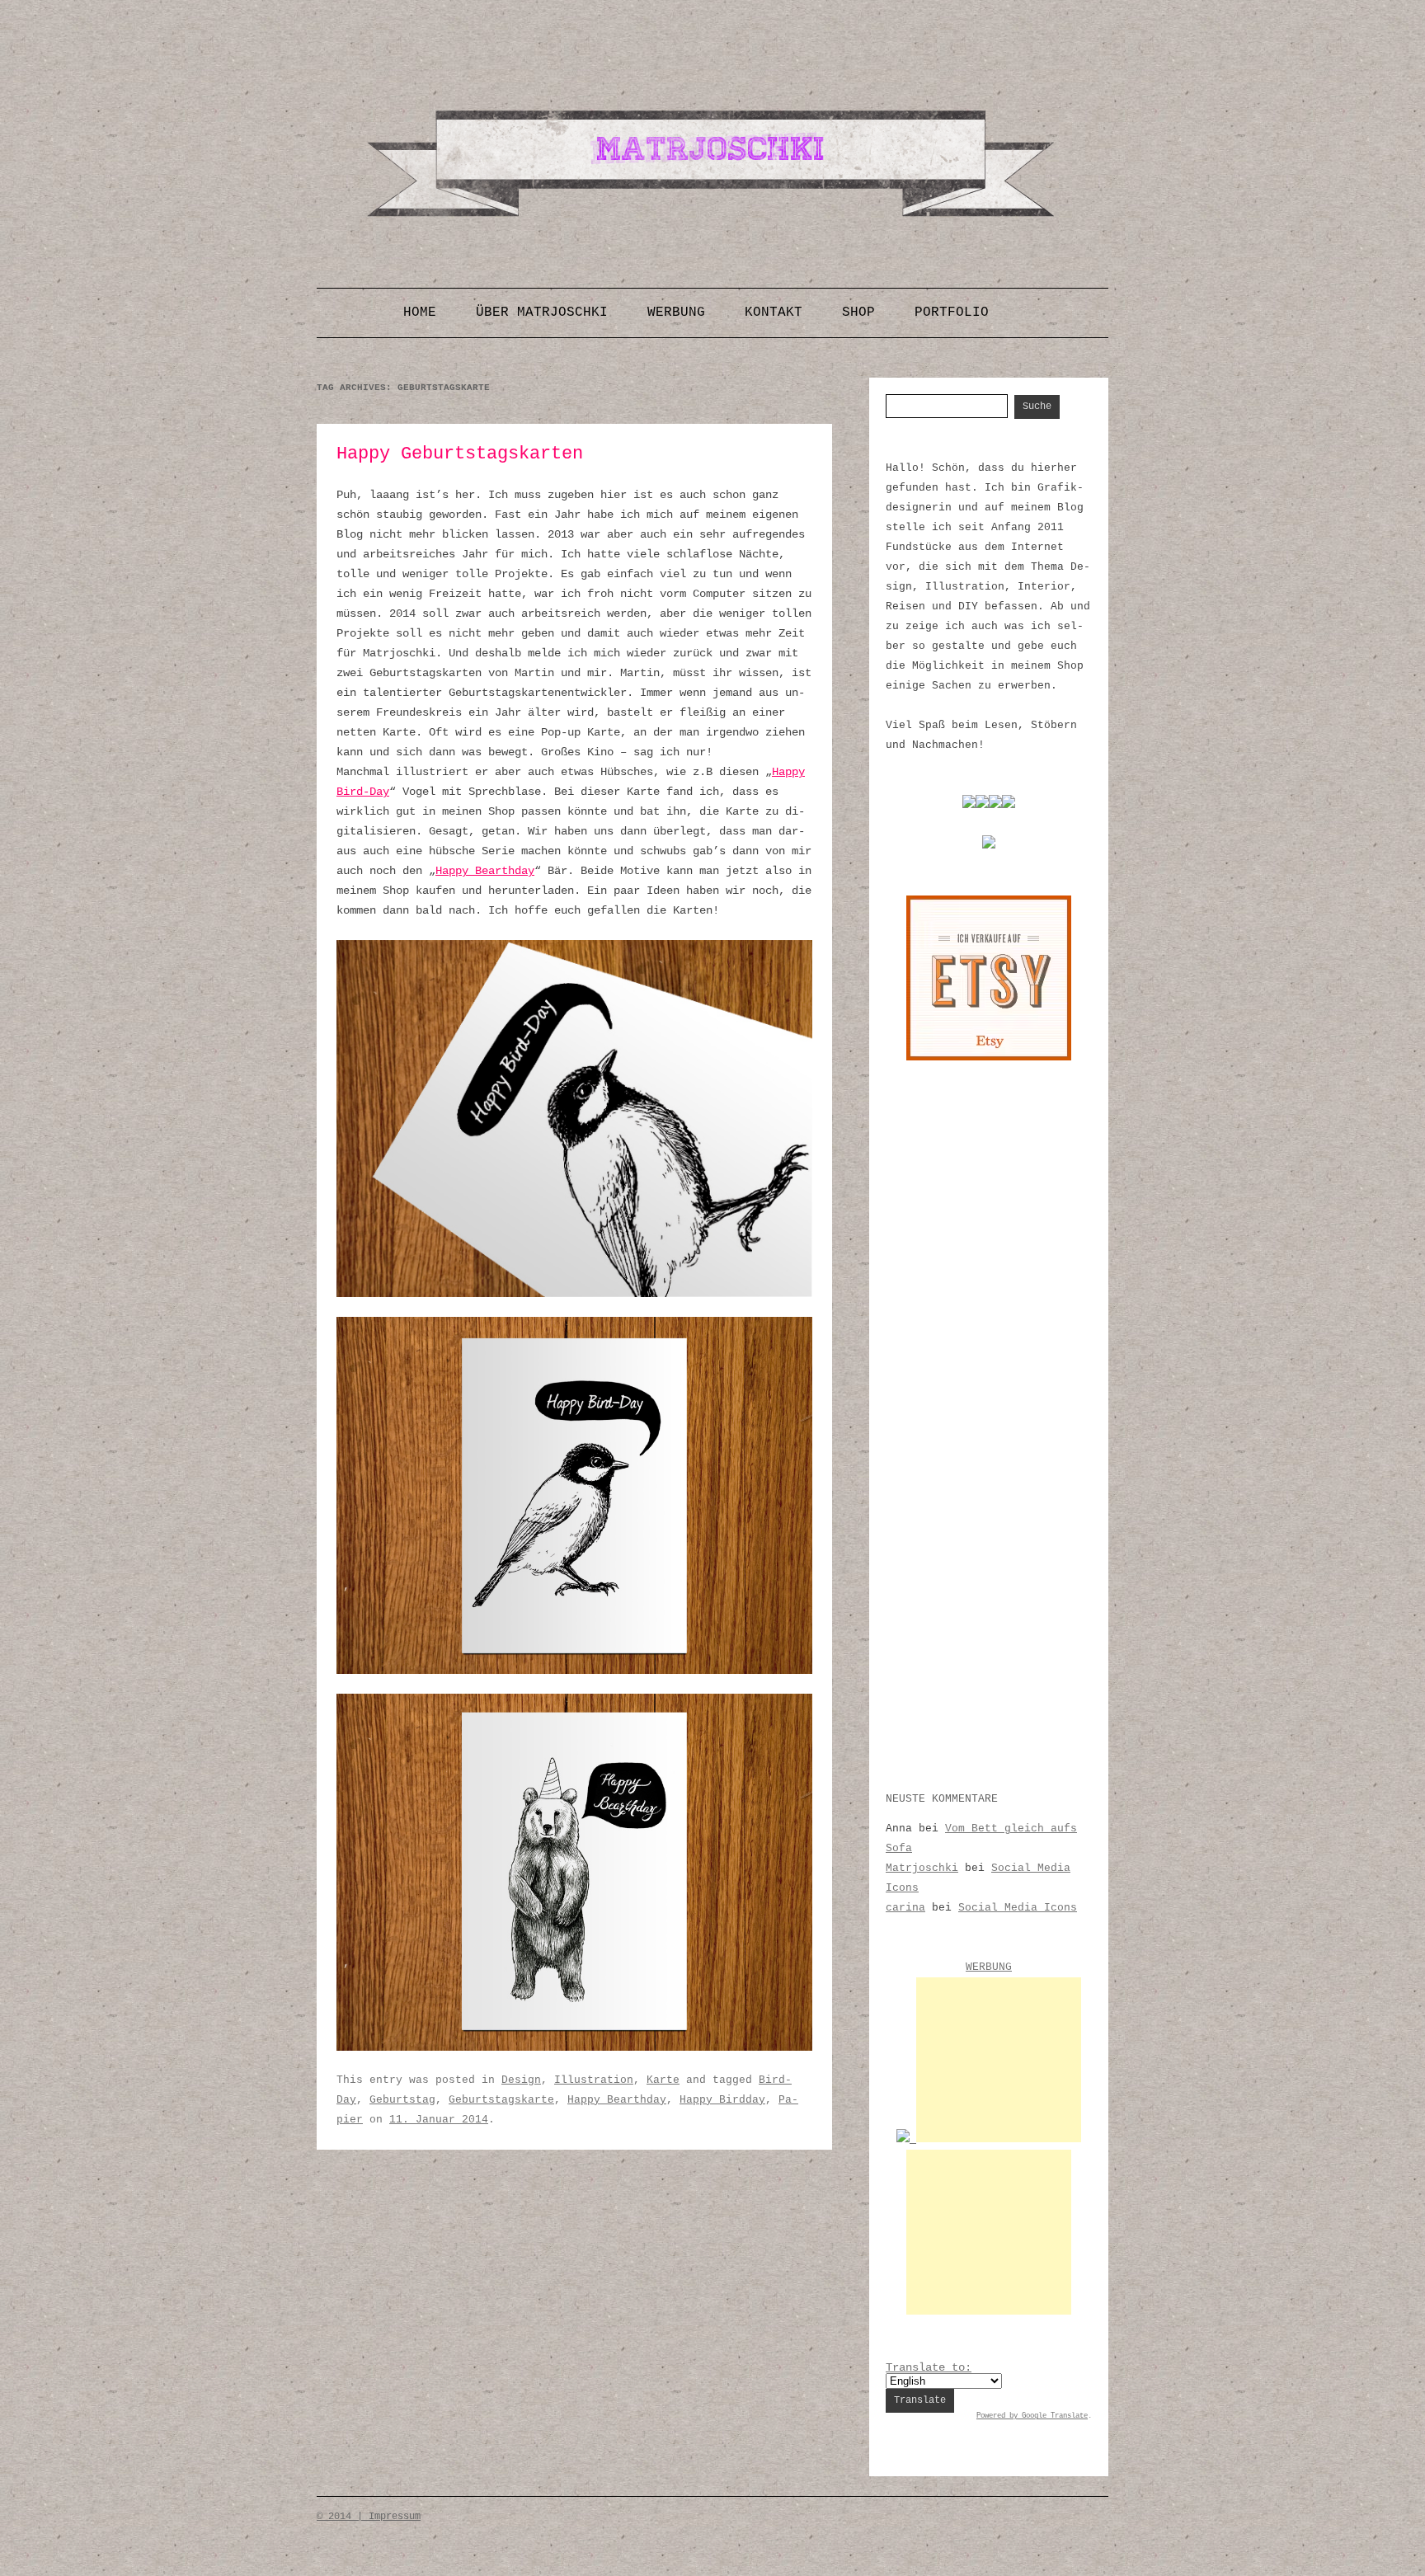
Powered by (999, 2416)
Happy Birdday (722, 2100)
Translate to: (929, 2367)
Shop (858, 313)
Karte (663, 2080)
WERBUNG (989, 1967)
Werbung (676, 313)
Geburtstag (402, 2100)
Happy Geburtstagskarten (460, 454)
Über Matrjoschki (542, 313)
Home (420, 313)
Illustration (594, 2080)
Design (521, 2080)
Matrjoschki (922, 1868)
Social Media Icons (1018, 1908)
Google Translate (1055, 2416)
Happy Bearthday (485, 871)
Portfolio (952, 313)
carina (905, 1908)
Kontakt (774, 313)
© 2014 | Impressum (369, 2517)
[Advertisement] (999, 2060)
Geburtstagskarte (501, 2100)
